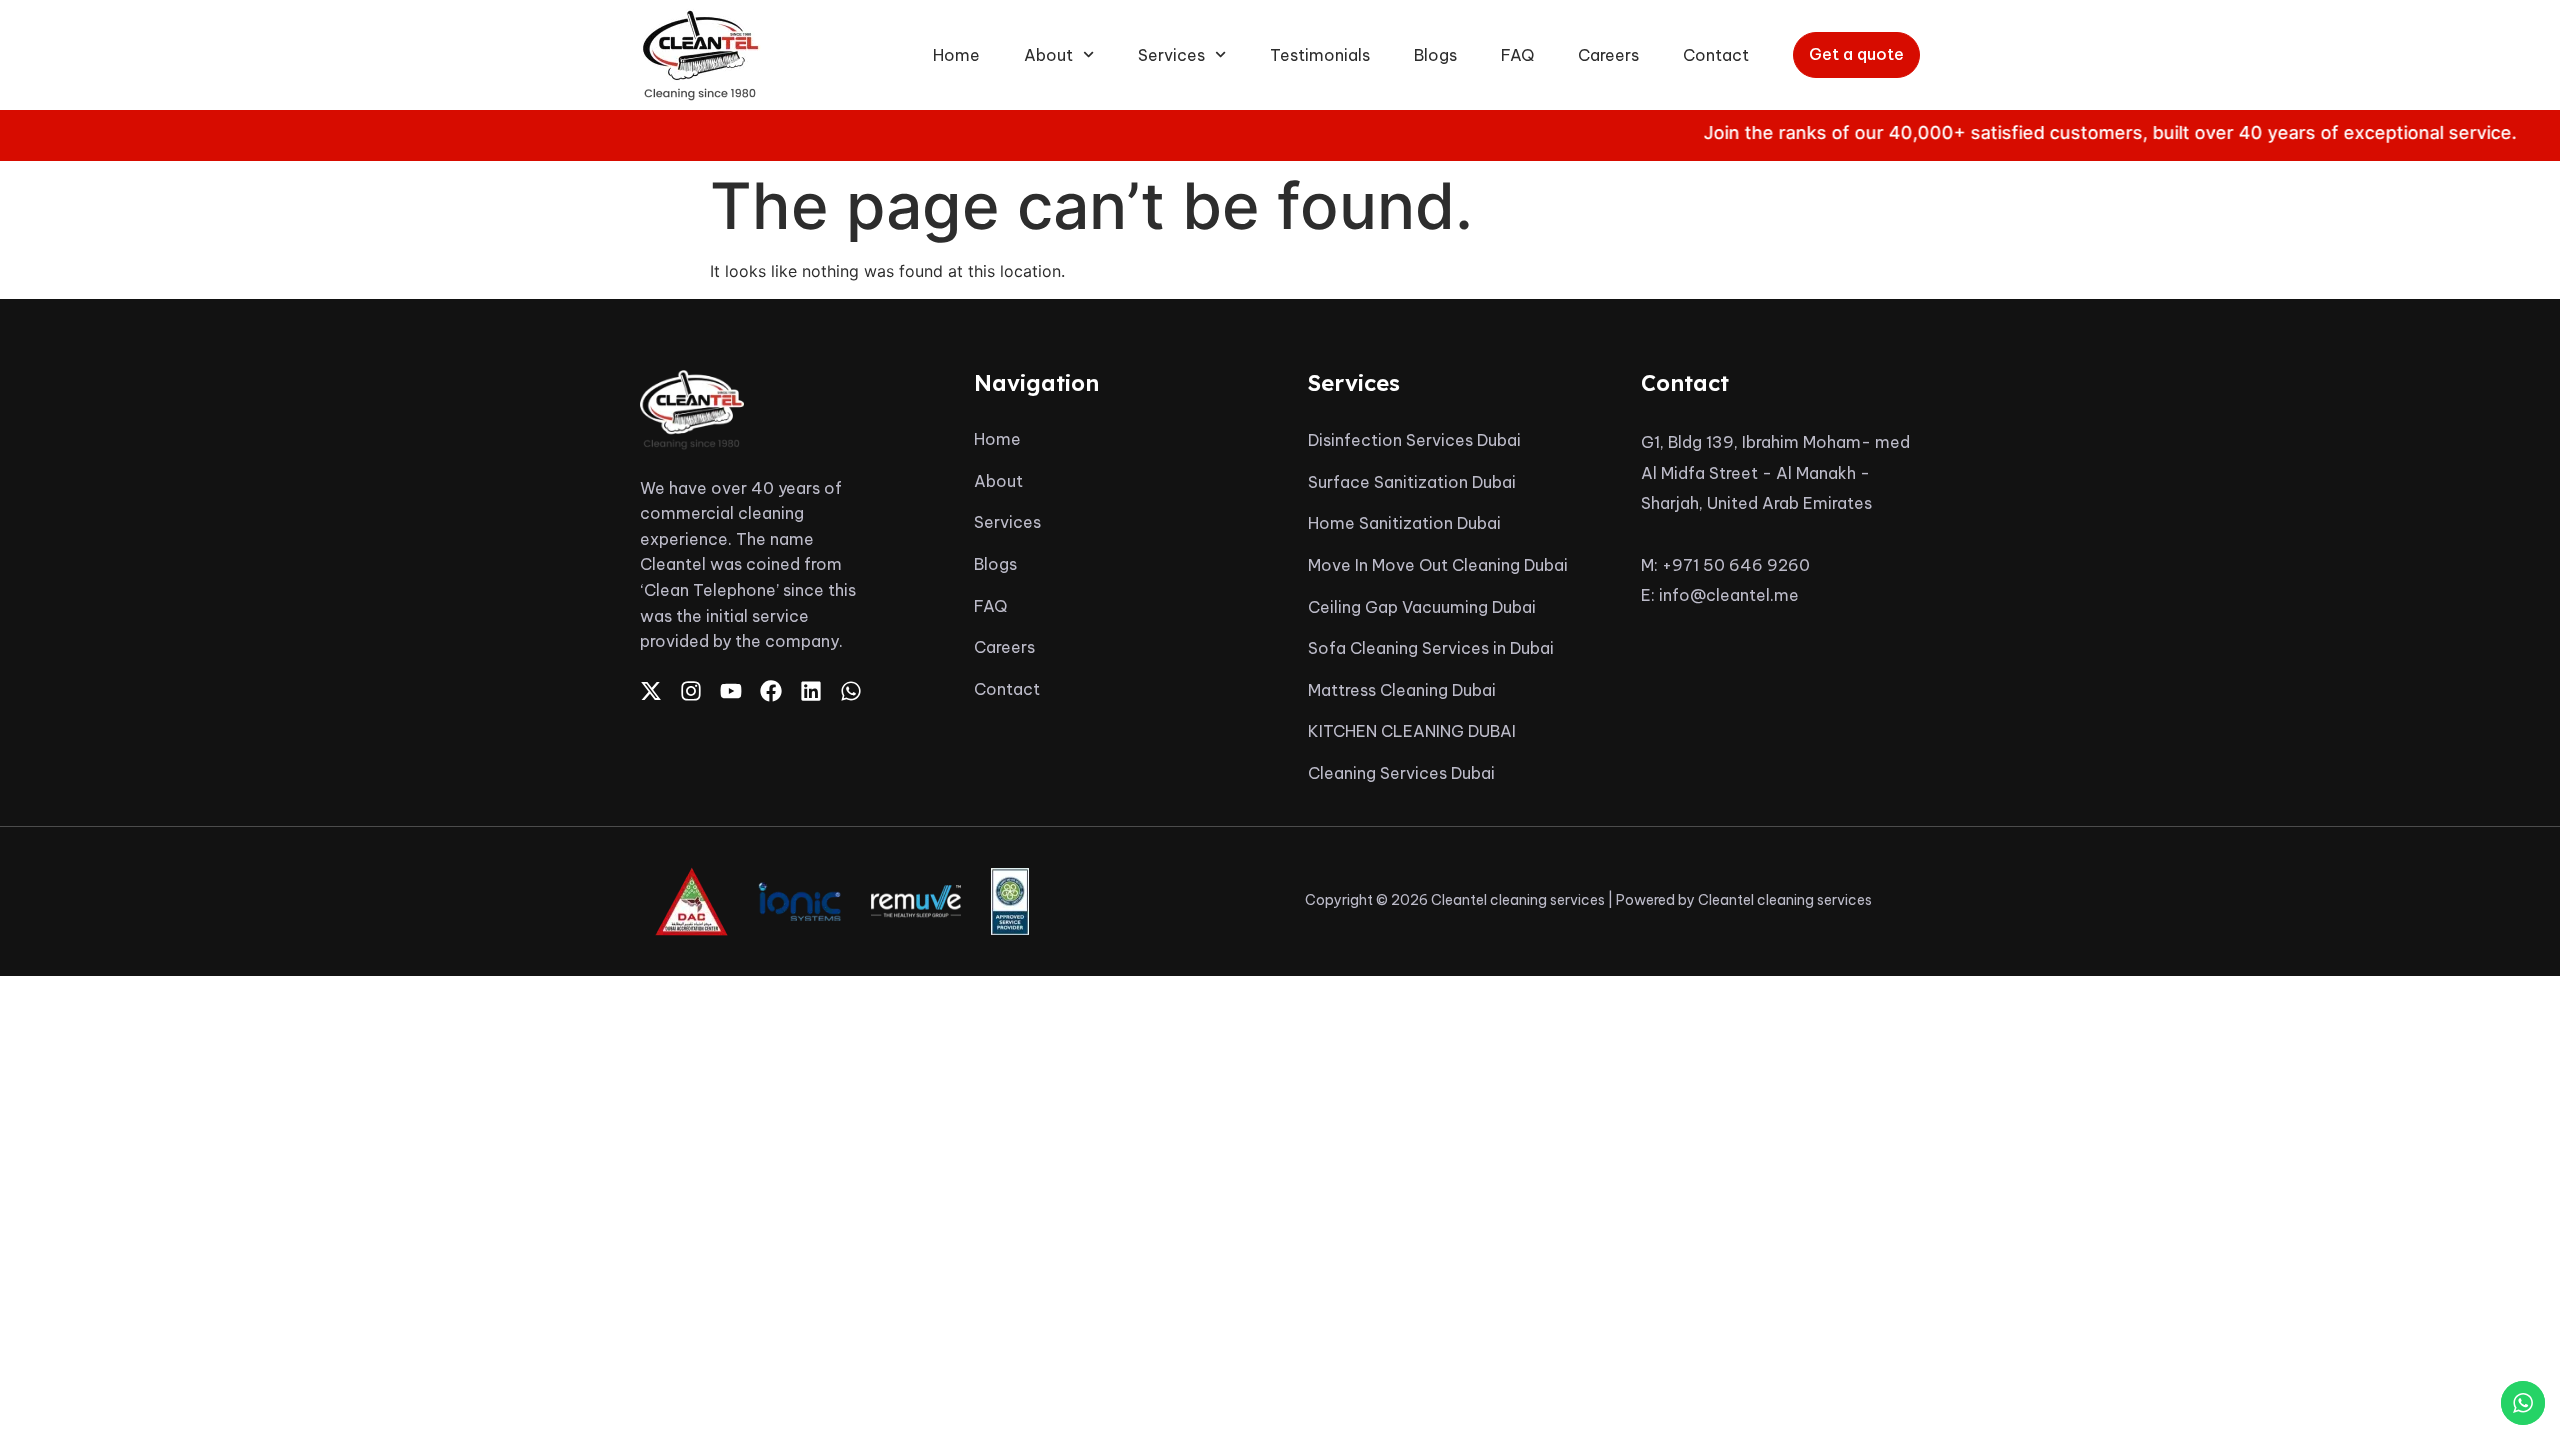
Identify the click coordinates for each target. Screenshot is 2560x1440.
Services (1171, 55)
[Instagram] (691, 691)
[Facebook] (771, 691)
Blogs (1435, 55)
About (1048, 55)
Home (956, 55)
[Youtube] (731, 691)
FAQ (1517, 55)
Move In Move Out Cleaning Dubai (1438, 565)
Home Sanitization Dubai (1404, 523)
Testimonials (1320, 55)
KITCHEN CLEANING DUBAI (1412, 731)
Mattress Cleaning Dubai (1402, 690)
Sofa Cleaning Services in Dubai (1431, 648)
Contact (1716, 55)
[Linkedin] (811, 691)
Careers (1608, 55)
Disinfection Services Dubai (1414, 440)
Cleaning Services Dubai (1401, 773)
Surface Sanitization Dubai (1412, 482)
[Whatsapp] (851, 691)
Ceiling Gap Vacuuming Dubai (1422, 607)
